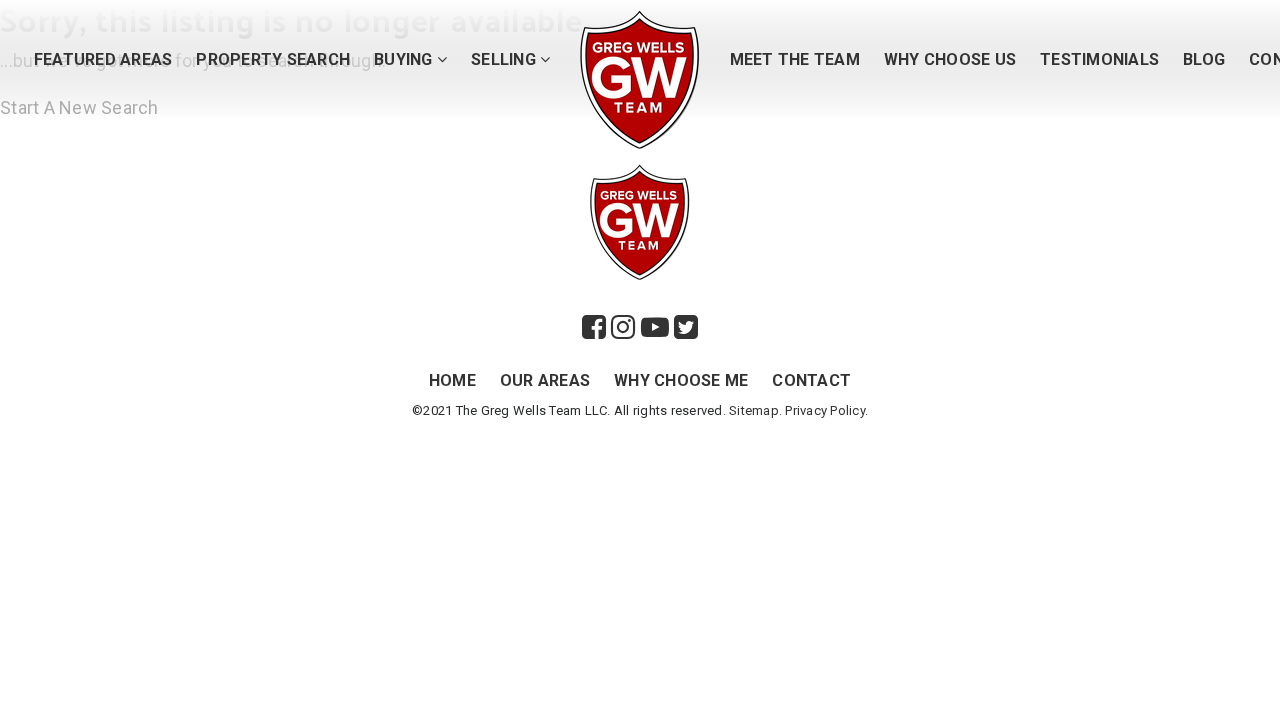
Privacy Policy (825, 410)
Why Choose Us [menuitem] (950, 59)
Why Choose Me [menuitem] (681, 380)
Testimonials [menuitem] (1099, 59)
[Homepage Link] (640, 77)
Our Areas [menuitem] (545, 380)
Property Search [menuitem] (273, 59)
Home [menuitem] (452, 380)
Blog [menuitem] (1204, 59)
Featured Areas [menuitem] (103, 59)
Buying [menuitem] (405, 59)
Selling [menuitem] (505, 59)
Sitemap (754, 410)
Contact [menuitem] (811, 380)
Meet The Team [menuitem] (795, 59)
